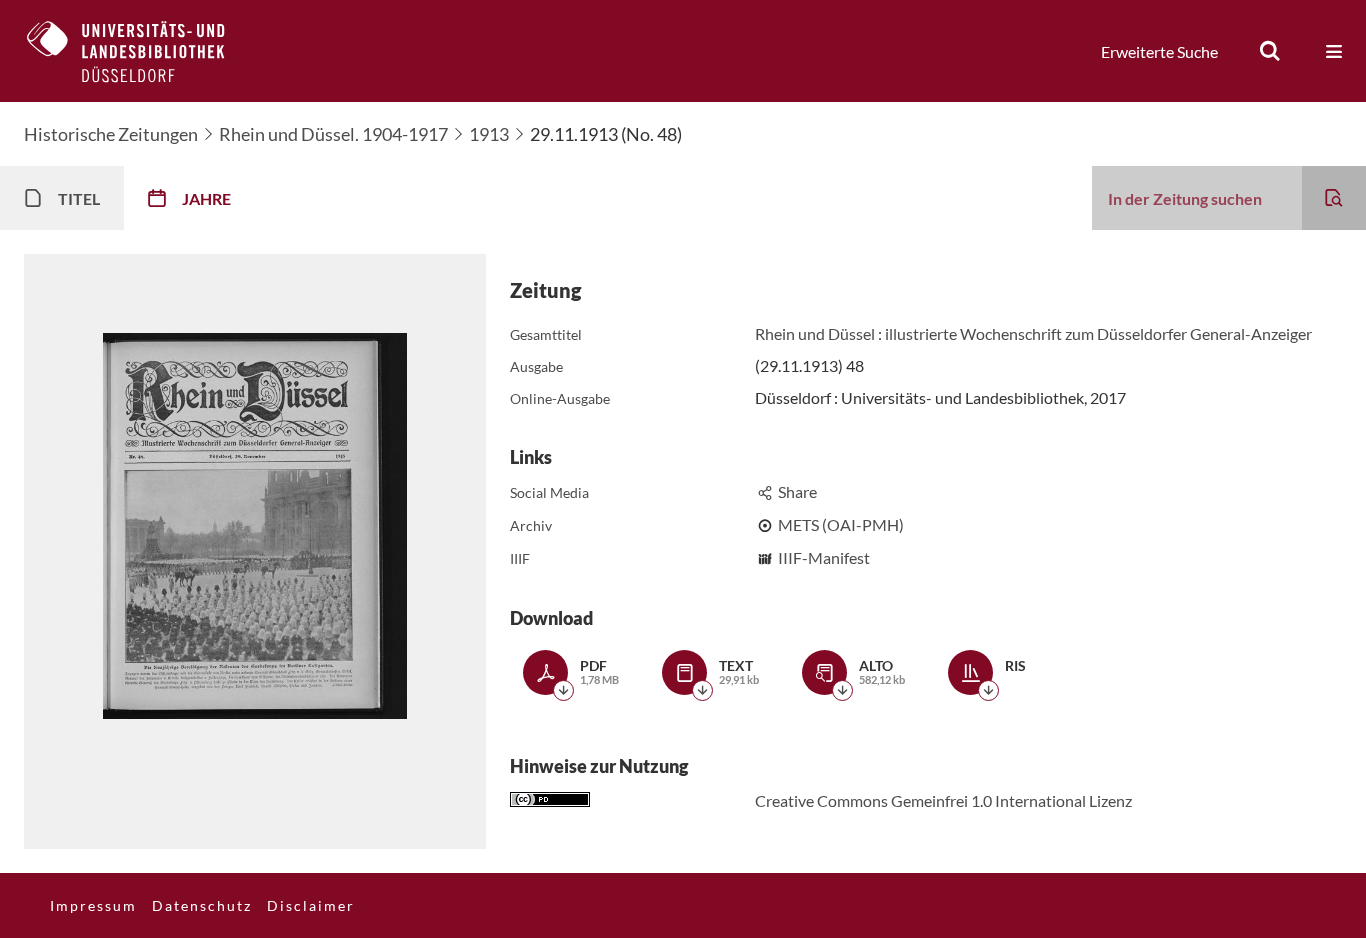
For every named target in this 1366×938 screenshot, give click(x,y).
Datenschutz (202, 905)
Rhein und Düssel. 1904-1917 (333, 134)
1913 (489, 134)
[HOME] (141, 51)
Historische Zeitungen (111, 134)
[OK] (1270, 51)
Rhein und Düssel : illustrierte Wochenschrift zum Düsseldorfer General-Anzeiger (1033, 333)
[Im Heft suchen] (1334, 198)
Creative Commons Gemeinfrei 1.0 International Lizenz (943, 800)
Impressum (93, 905)
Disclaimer (311, 905)
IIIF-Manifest (824, 557)
